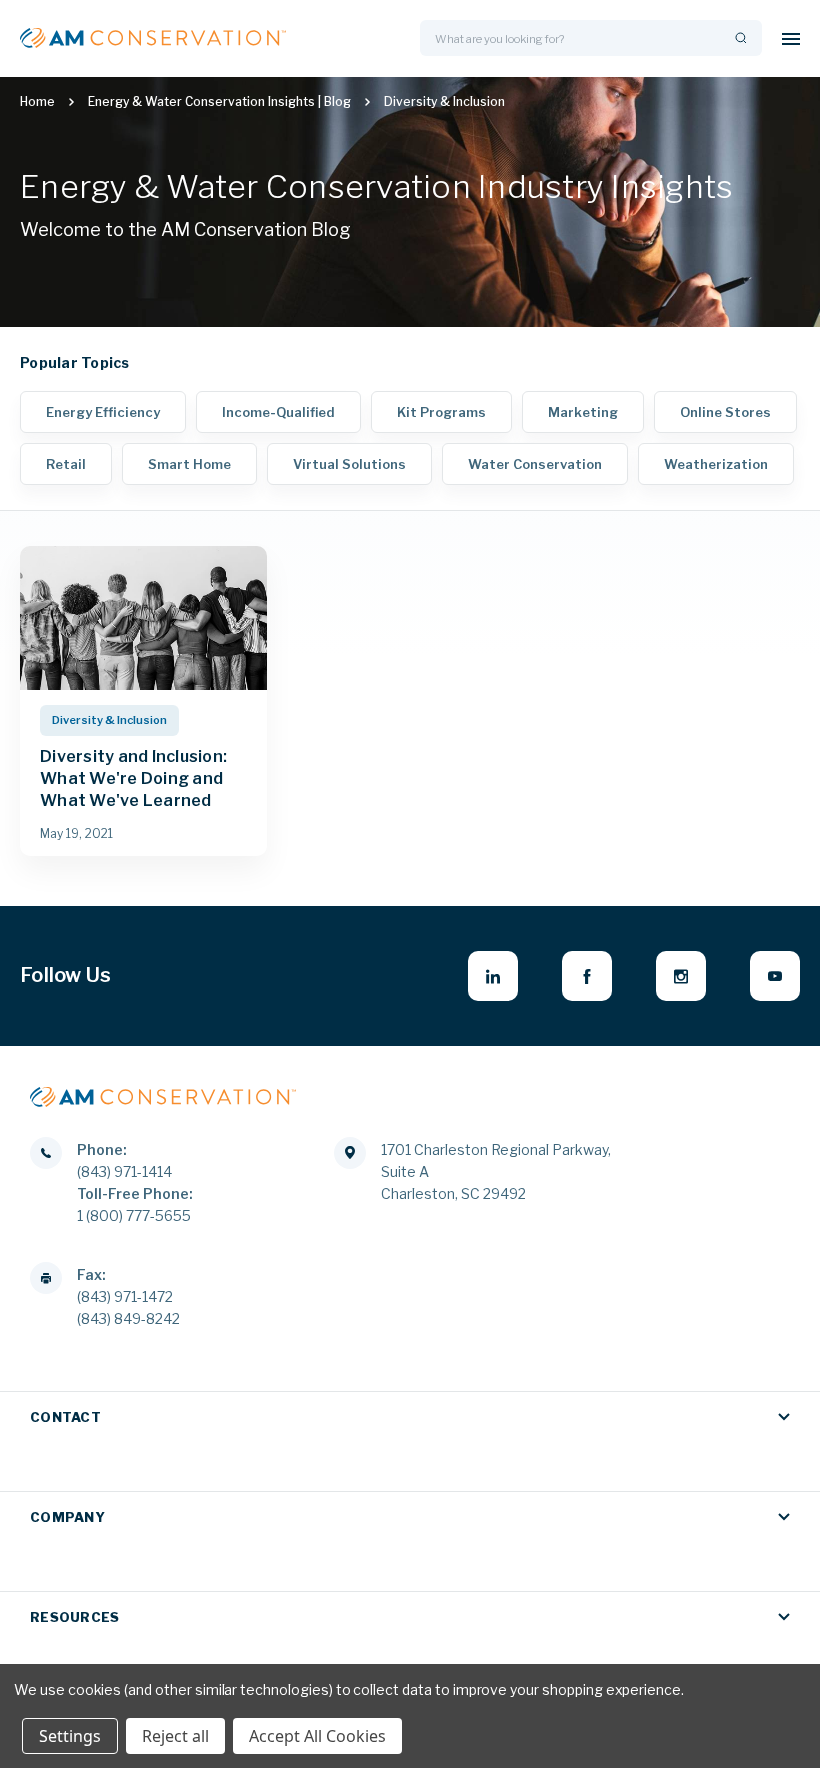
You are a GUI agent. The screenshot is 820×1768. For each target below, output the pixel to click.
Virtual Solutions (349, 464)
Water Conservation (535, 464)
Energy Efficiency (103, 412)
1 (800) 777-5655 (134, 1215)
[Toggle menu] (791, 38)
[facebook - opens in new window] (587, 976)
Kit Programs (441, 412)
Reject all (175, 1736)
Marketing (583, 412)
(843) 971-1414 (124, 1171)
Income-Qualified (278, 412)
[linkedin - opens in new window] (493, 976)
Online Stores (725, 412)
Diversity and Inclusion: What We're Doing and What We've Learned (133, 778)
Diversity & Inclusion (109, 720)
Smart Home (189, 464)
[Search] (739, 38)
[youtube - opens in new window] (775, 976)
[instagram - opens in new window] (681, 976)
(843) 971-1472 (125, 1296)
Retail (66, 464)
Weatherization (716, 464)
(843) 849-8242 (128, 1318)
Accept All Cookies (317, 1736)
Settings (70, 1736)
